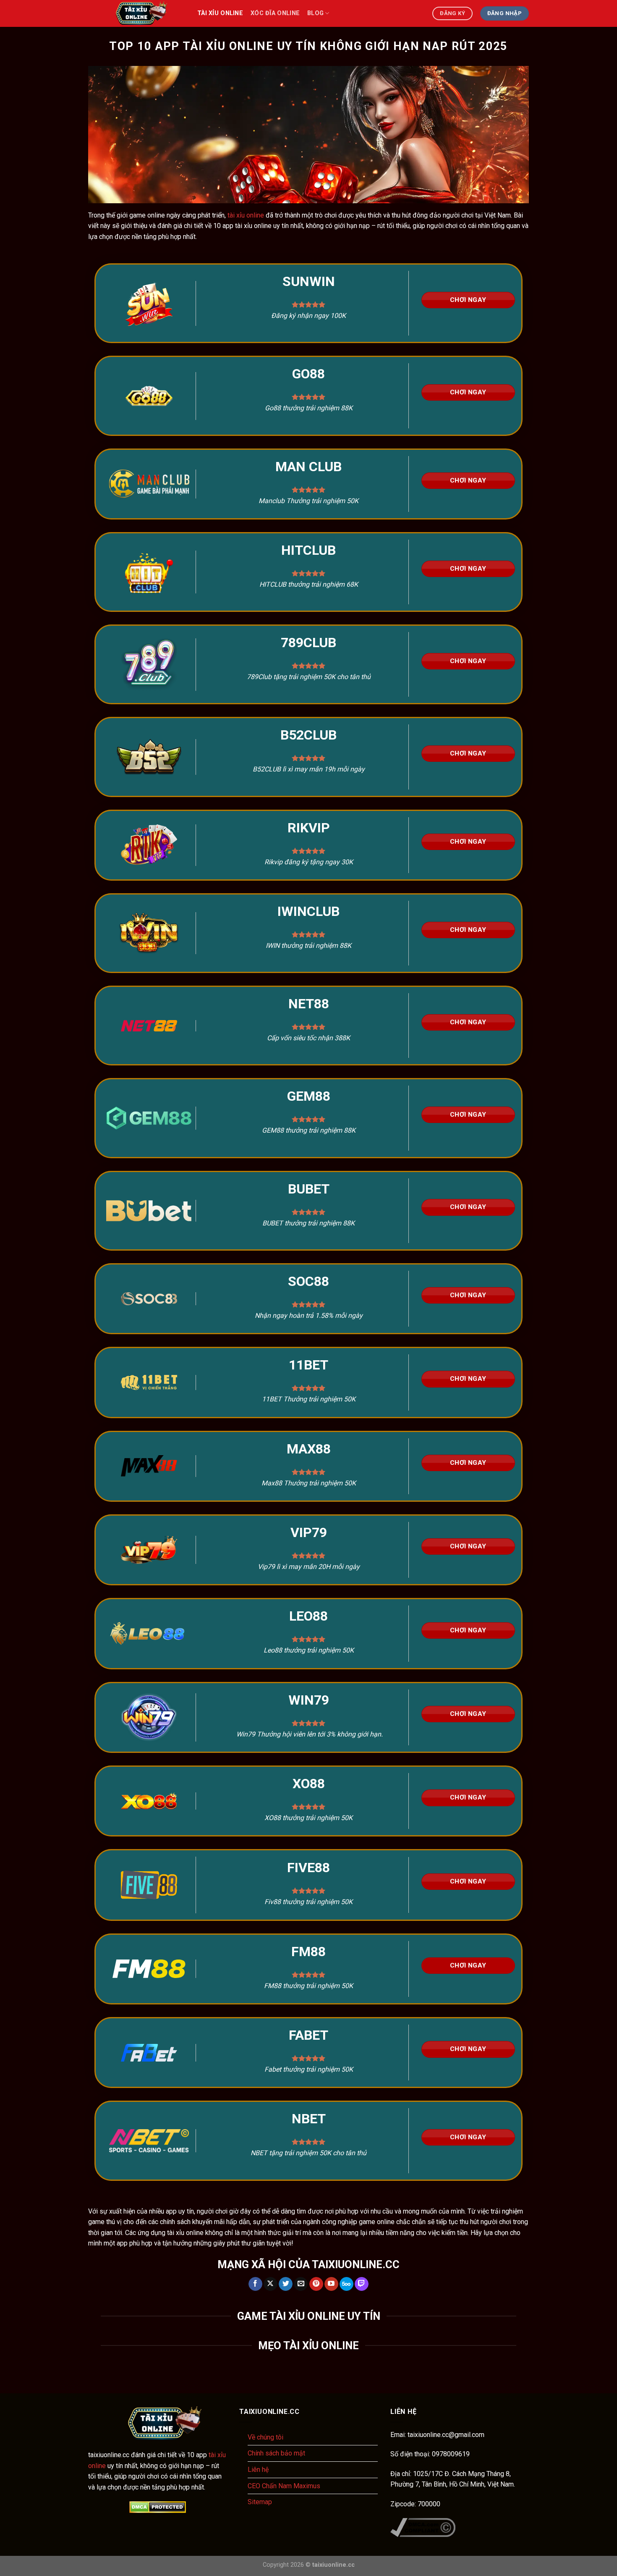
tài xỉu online (220, 13)
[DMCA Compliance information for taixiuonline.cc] (423, 2527)
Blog (315, 13)
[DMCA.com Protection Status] (157, 2507)
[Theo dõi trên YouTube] (331, 2284)
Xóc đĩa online (275, 13)
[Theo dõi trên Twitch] (362, 2284)
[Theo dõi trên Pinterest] (316, 2284)
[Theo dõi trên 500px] (346, 2284)
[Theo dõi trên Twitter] (286, 2284)
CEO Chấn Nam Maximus (284, 2486)
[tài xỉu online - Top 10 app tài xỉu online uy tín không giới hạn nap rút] (136, 13)
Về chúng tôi (265, 2437)
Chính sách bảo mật (276, 2453)
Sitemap (260, 2502)
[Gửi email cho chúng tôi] (301, 2284)
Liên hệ (258, 2470)
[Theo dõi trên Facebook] (255, 2284)
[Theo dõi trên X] (271, 2284)
